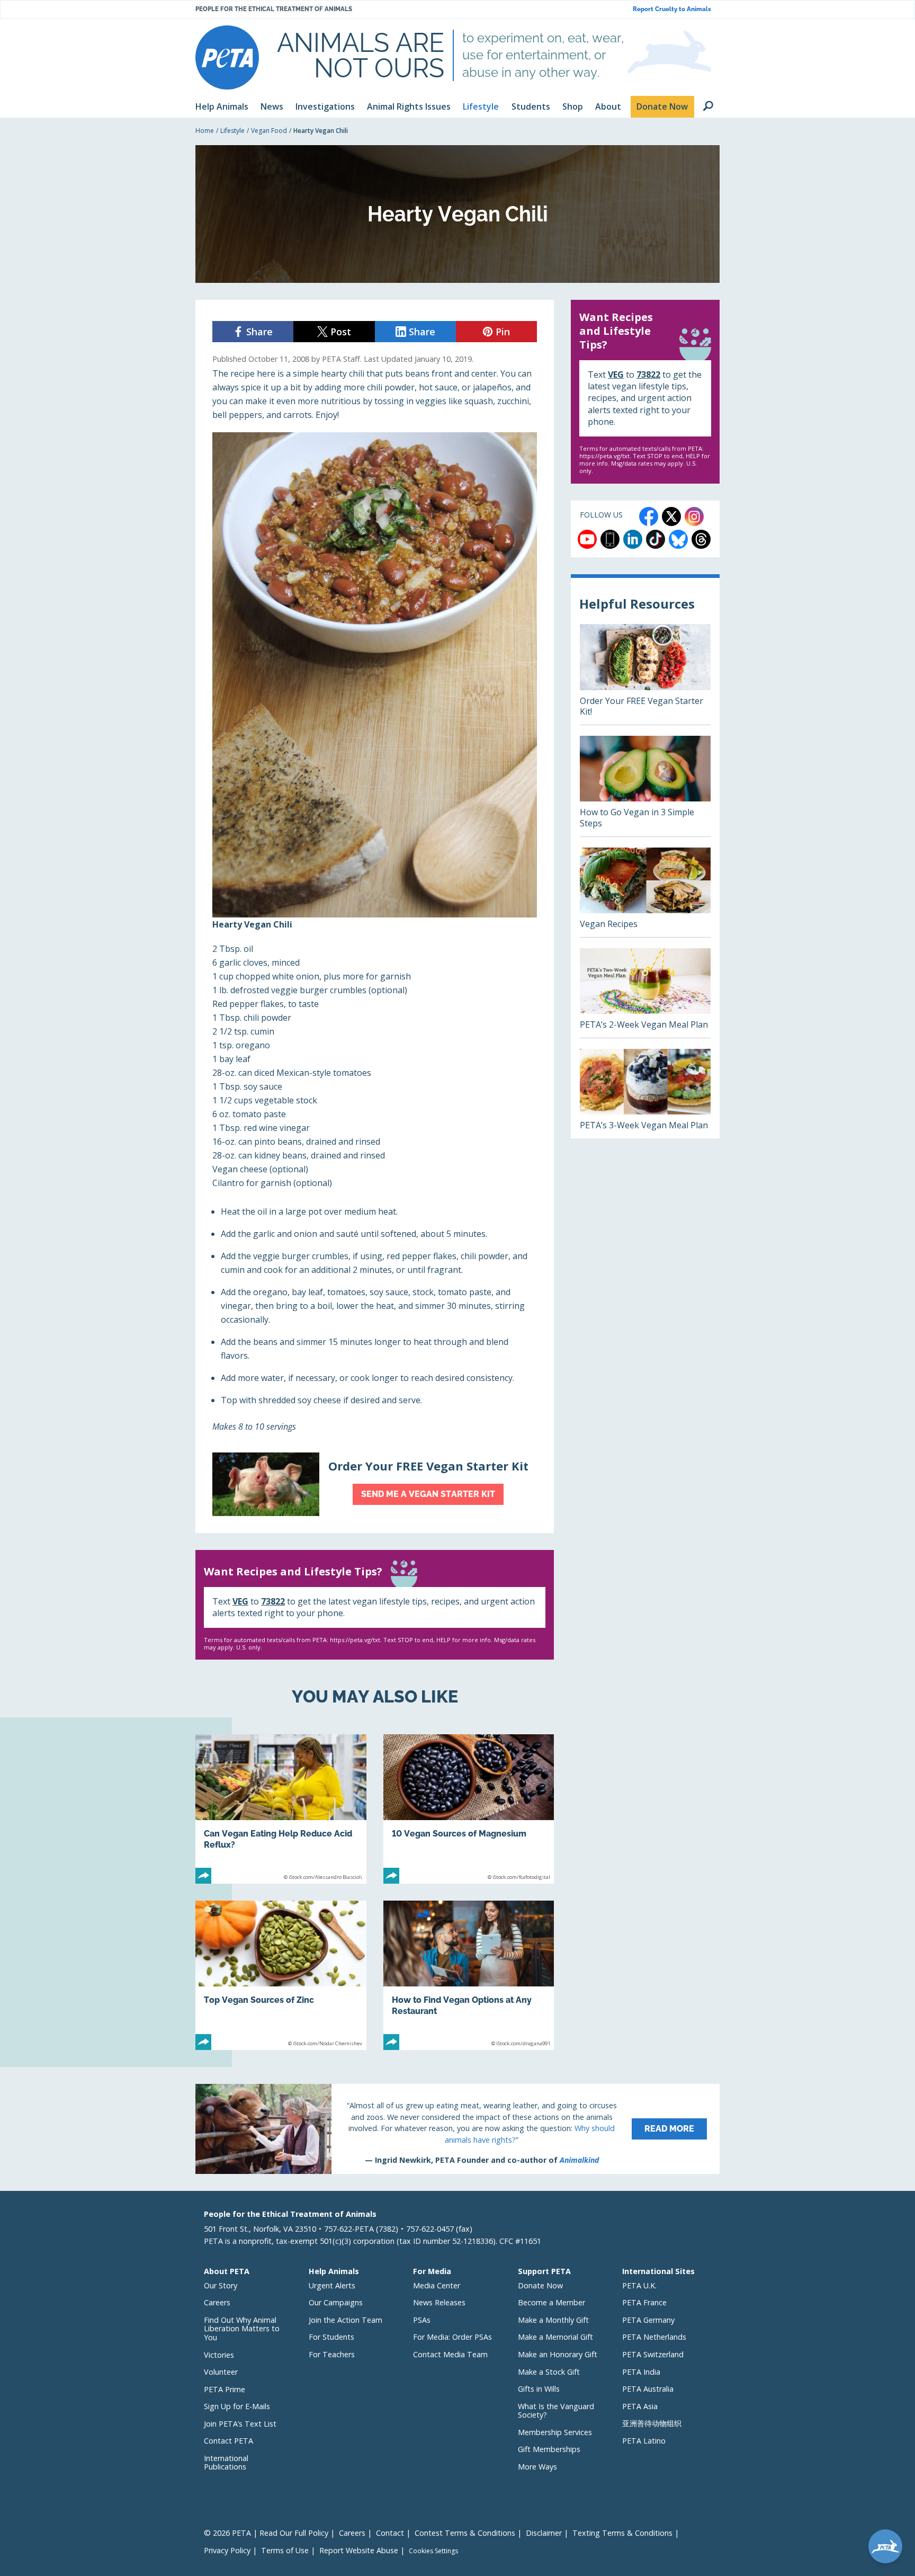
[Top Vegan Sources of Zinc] (281, 1975)
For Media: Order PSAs (452, 2337)
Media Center (437, 2285)
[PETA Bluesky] (678, 539)
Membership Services (555, 2432)
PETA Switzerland (653, 2354)
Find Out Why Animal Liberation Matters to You (242, 2329)
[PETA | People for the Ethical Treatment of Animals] (227, 57)
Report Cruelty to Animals (672, 9)
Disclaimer (544, 2533)
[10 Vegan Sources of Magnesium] (469, 1809)
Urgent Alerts (332, 2285)
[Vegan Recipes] (645, 892)
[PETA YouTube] (587, 539)
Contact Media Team (450, 2354)
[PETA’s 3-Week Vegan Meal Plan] (645, 1094)
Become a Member (551, 2302)
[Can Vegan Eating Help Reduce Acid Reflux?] (281, 1809)
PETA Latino (644, 2441)
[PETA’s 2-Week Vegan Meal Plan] (645, 993)
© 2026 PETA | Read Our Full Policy (266, 2533)
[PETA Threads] (701, 539)
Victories (219, 2355)
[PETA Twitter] (671, 516)
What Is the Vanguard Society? (556, 2411)
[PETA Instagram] (694, 516)
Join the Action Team (346, 2320)
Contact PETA (228, 2441)
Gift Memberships (549, 2449)
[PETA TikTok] (656, 539)
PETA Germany (648, 2320)
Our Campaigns (336, 2302)
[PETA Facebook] (649, 516)
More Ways (537, 2467)
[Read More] (457, 2129)
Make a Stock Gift (549, 2372)
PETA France (644, 2302)
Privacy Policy (227, 2550)
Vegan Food (269, 131)
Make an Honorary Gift (558, 2354)
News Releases (439, 2302)
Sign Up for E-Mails (237, 2406)
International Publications (226, 2463)
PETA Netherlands (654, 2337)
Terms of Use (285, 2550)
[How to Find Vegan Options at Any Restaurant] (469, 1975)
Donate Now (540, 2285)
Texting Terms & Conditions (622, 2533)
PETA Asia (640, 2406)
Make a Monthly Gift (553, 2320)
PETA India (641, 2372)
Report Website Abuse (359, 2550)
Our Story (221, 2285)
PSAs (422, 2320)
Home (205, 131)
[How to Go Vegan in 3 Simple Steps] (645, 786)
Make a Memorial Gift (555, 2337)
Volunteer (221, 2372)
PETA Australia (648, 2389)
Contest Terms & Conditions (465, 2533)
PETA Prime (225, 2389)
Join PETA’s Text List (240, 2424)
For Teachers (332, 2354)
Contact (390, 2533)
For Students (331, 2337)
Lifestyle (232, 131)
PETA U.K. (639, 2285)
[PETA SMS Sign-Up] (610, 539)
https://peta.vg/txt (355, 1640)
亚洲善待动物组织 (652, 2423)
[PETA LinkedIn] (633, 539)
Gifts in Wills (539, 2389)
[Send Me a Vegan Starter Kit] (375, 1484)
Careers (217, 2302)
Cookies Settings (433, 2551)
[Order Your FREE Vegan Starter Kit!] (645, 674)
